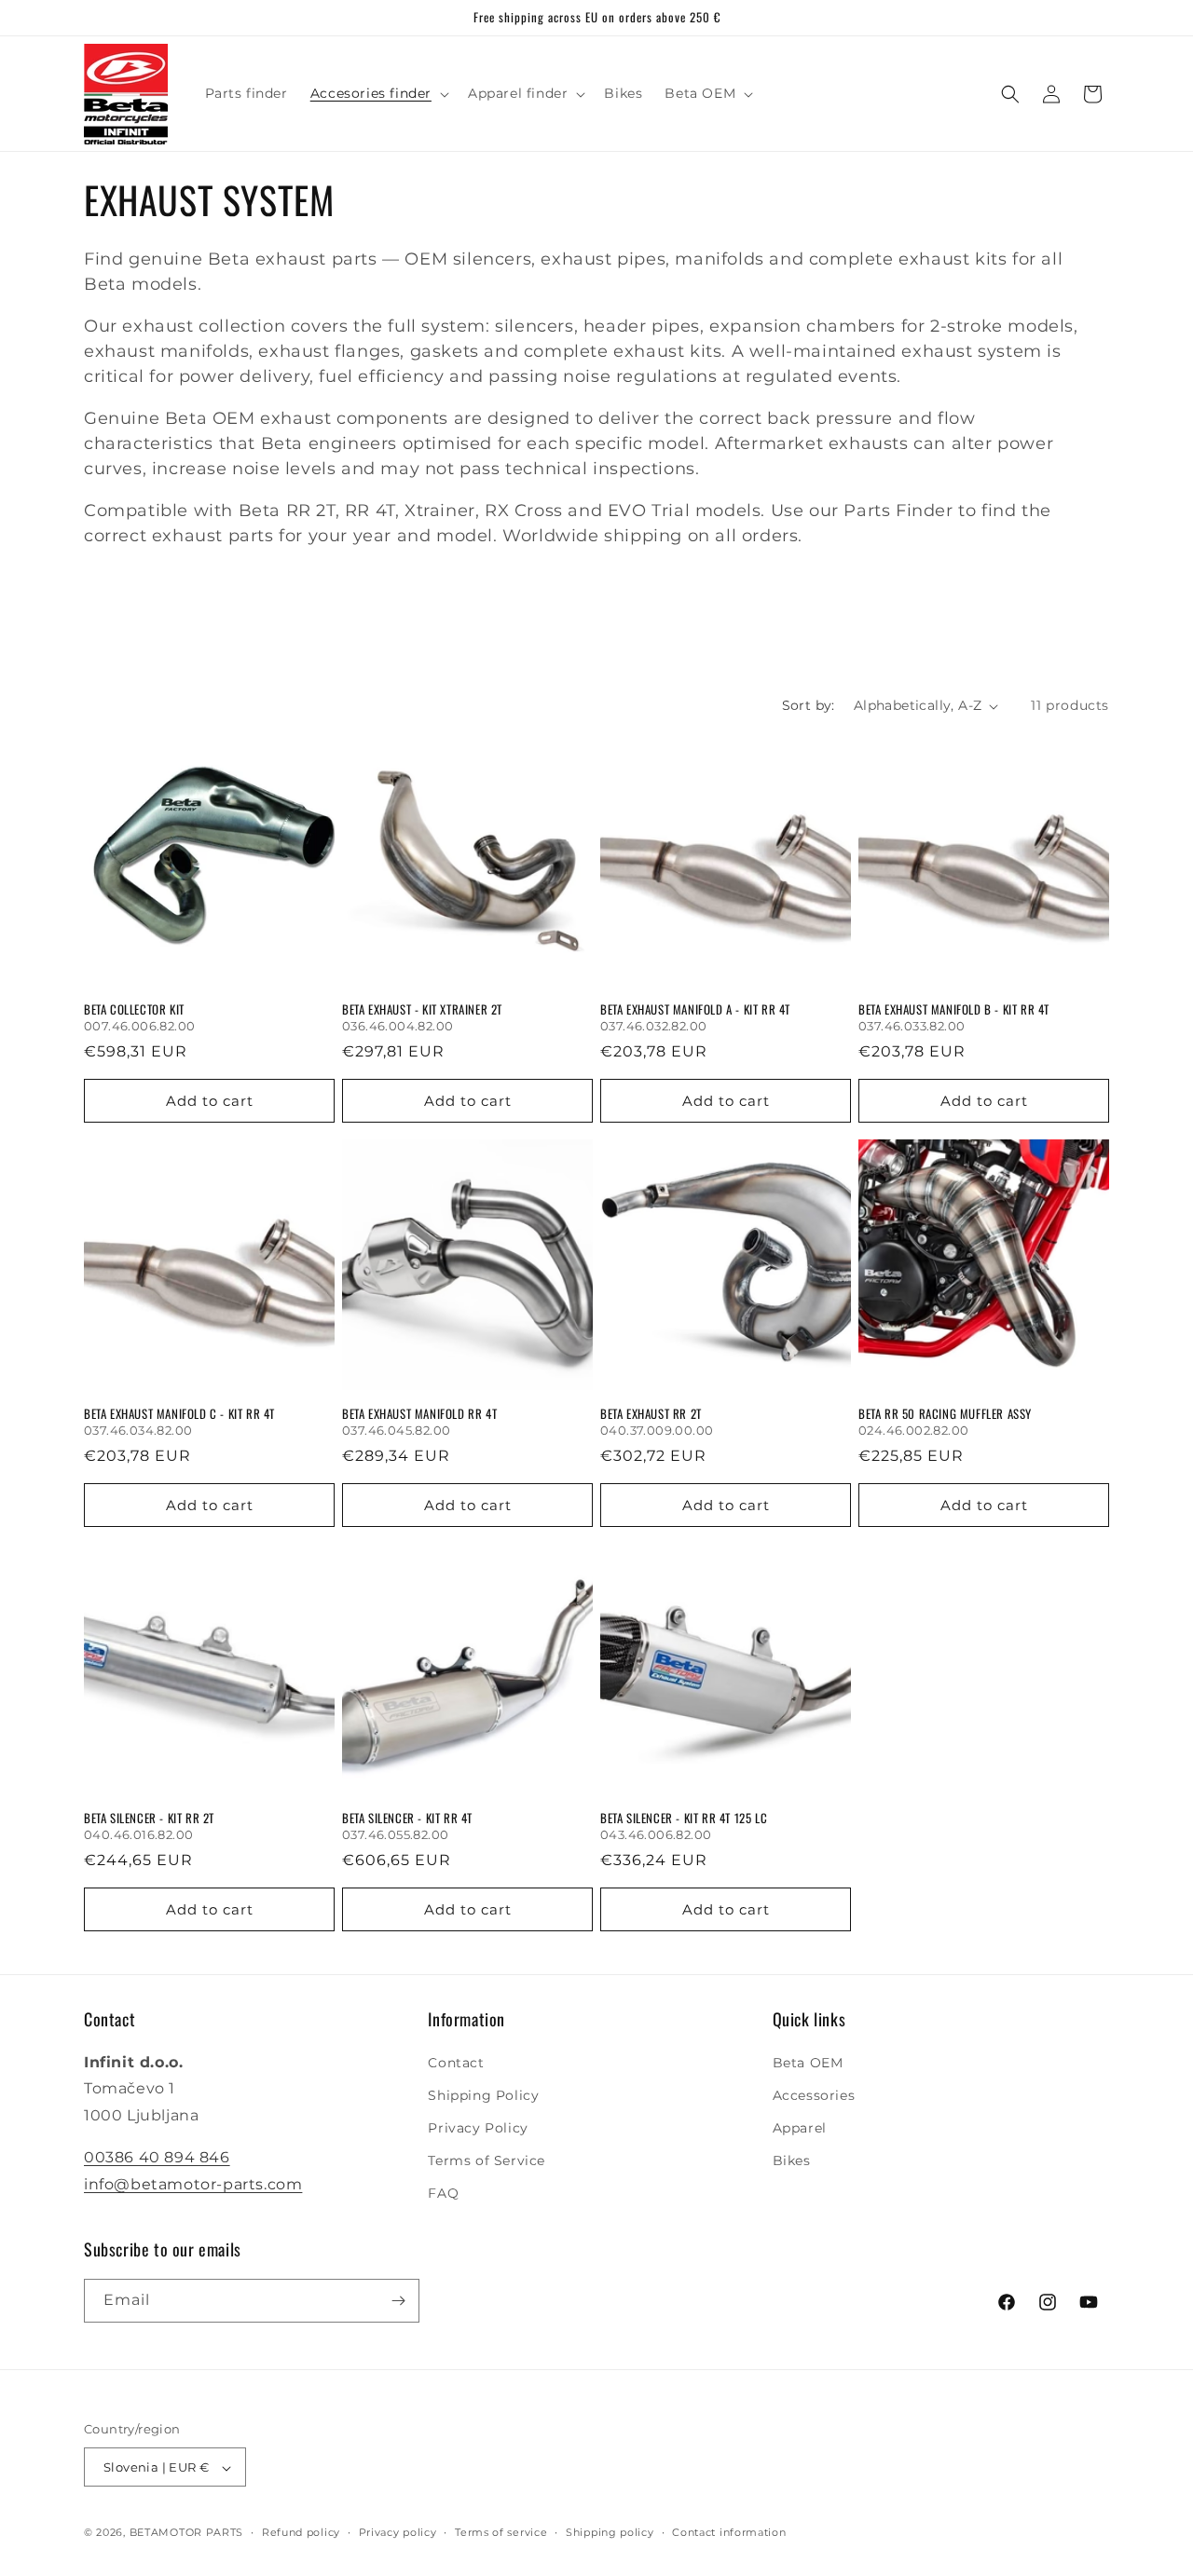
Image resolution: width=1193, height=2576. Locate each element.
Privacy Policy (478, 2128)
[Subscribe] (398, 2301)
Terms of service (501, 2532)
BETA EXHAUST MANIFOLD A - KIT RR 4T (695, 1009)
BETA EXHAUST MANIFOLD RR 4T (419, 1414)
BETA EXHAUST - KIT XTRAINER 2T (422, 1009)
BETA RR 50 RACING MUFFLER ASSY (945, 1414)
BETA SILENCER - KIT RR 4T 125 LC (684, 1818)
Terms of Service (487, 2160)
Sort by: (809, 705)
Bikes (792, 2160)
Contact (456, 2063)
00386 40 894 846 (157, 2157)
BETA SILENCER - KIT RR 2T (149, 1818)
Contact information (729, 2532)
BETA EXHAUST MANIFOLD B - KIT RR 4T (954, 1009)
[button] (378, 93)
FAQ (443, 2194)
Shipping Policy (483, 2095)
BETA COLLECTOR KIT (134, 1009)
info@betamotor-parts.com (193, 2184)
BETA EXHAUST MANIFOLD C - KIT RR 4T (179, 1414)
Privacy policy (398, 2532)
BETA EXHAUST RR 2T (651, 1414)
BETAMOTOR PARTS (187, 2533)
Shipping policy (610, 2532)
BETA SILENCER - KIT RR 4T (407, 1818)
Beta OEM (808, 2063)
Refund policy (301, 2532)
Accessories (814, 2095)
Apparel (800, 2128)
